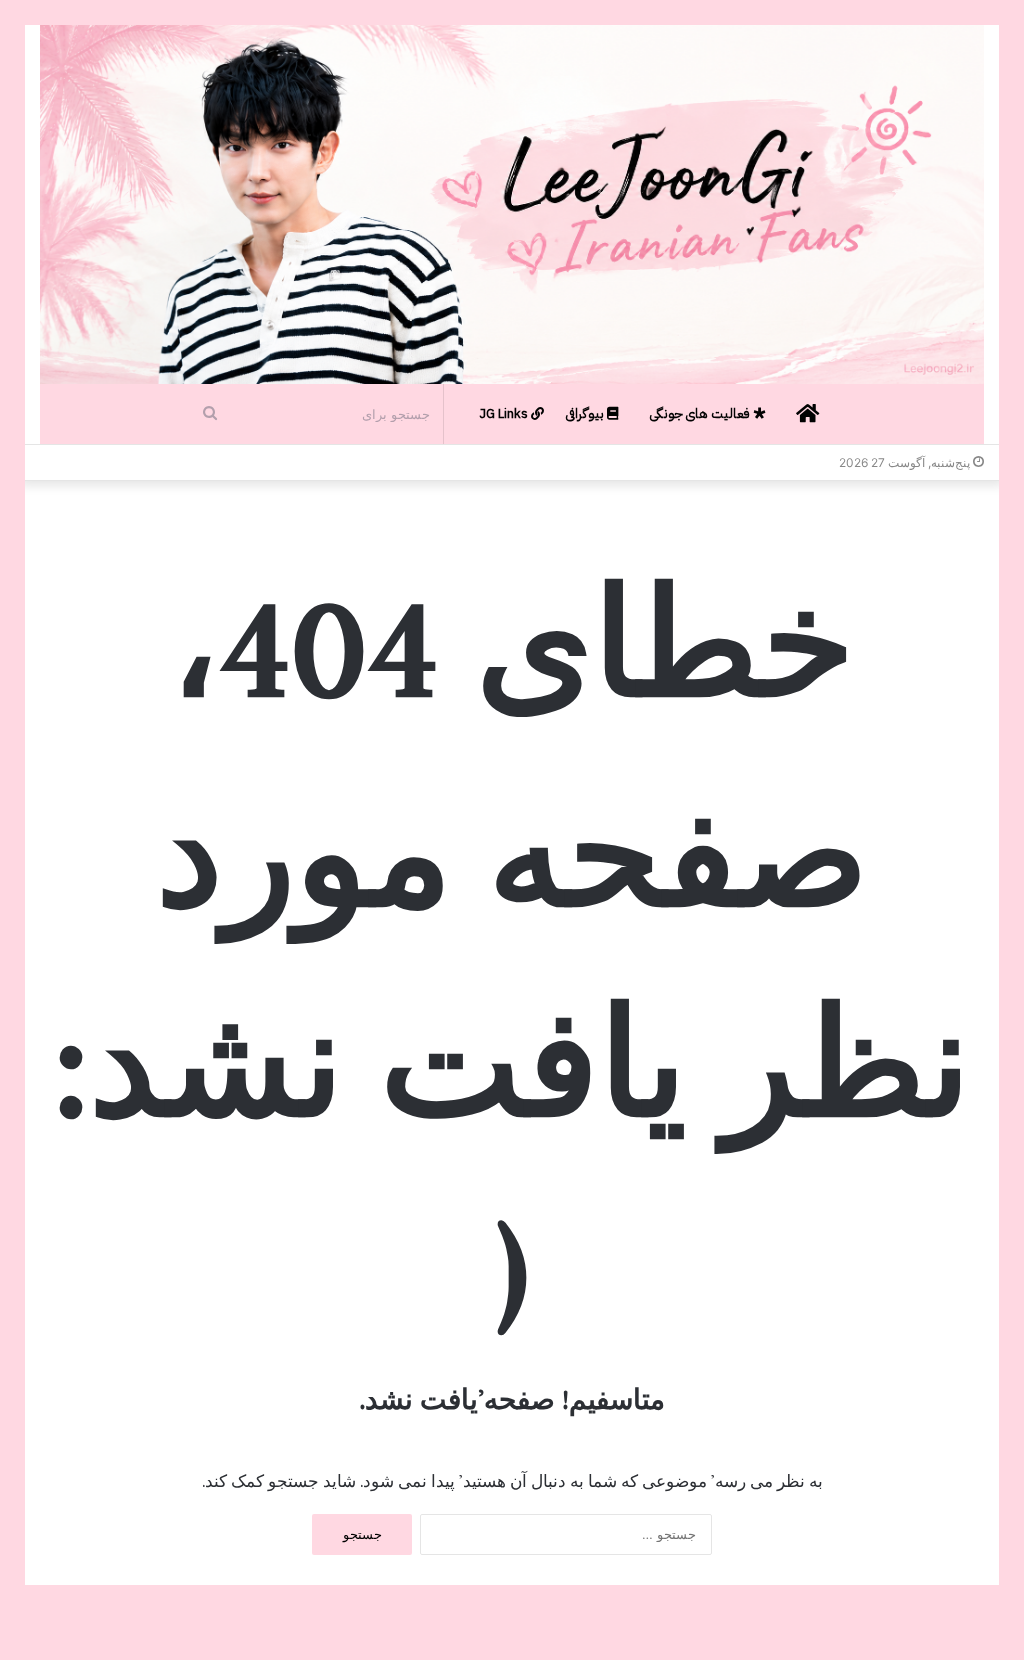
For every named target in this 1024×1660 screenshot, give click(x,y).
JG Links (505, 413)
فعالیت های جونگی (701, 413)
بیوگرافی (586, 413)
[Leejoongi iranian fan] (512, 204)
